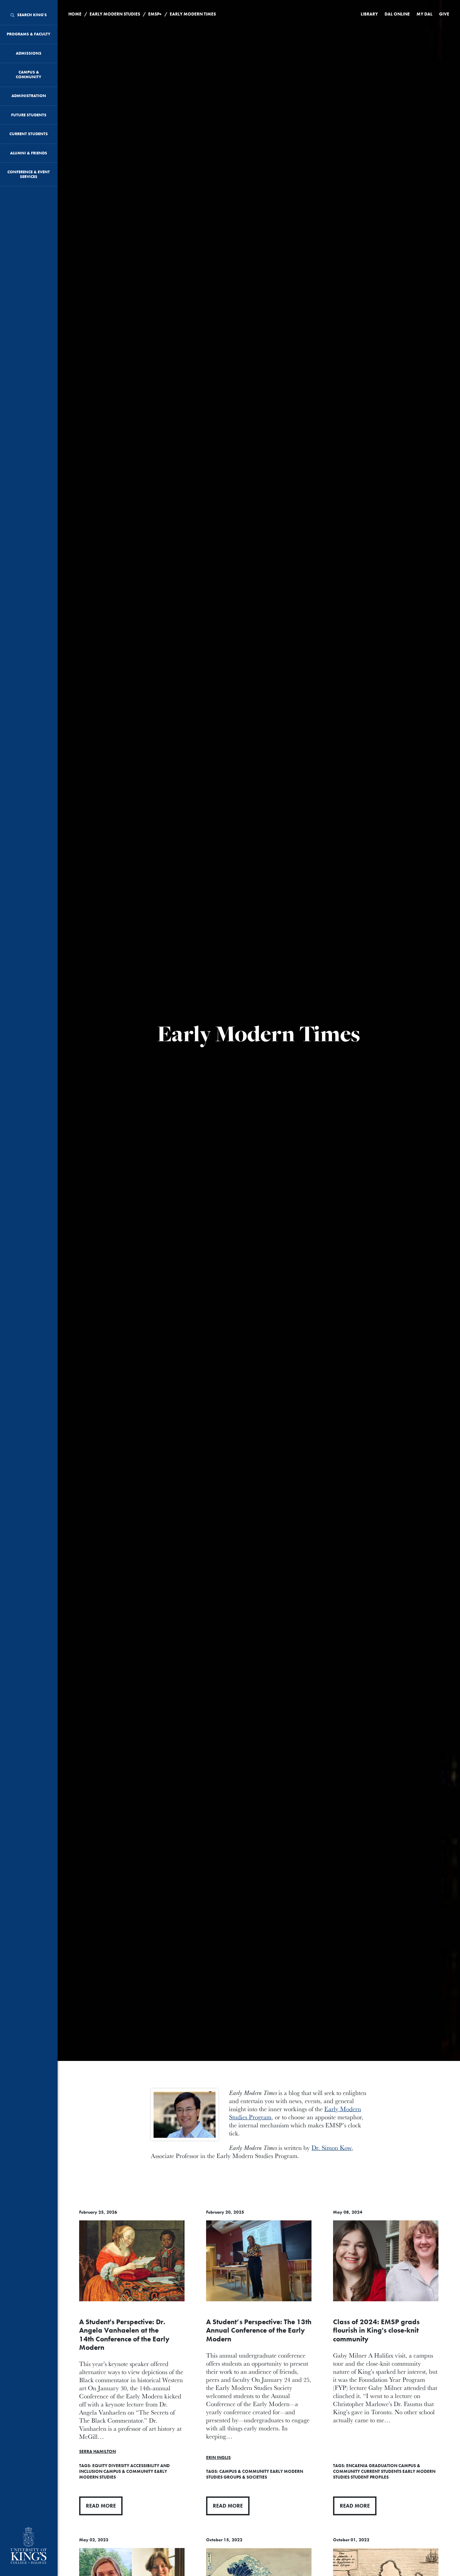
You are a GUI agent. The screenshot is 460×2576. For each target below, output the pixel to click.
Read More (101, 2506)
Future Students (29, 115)
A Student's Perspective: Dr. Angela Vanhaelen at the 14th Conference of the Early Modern (124, 2334)
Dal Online (397, 14)
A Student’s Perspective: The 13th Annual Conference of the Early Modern (259, 2330)
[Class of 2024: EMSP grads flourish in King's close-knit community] (386, 2261)
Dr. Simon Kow (332, 2148)
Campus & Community (29, 74)
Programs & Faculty (29, 34)
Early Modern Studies (115, 14)
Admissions (29, 53)
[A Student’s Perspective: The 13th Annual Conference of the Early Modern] (259, 2261)
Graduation (383, 2466)
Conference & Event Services (29, 174)
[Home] (29, 2546)
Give (444, 14)
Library (369, 14)
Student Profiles (370, 2477)
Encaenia (357, 2466)
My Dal (424, 14)
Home (75, 14)
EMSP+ (155, 14)
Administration (29, 96)
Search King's (31, 15)
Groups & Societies (245, 2477)
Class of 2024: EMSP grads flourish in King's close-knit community (376, 2330)
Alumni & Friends (29, 153)
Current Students (29, 134)
